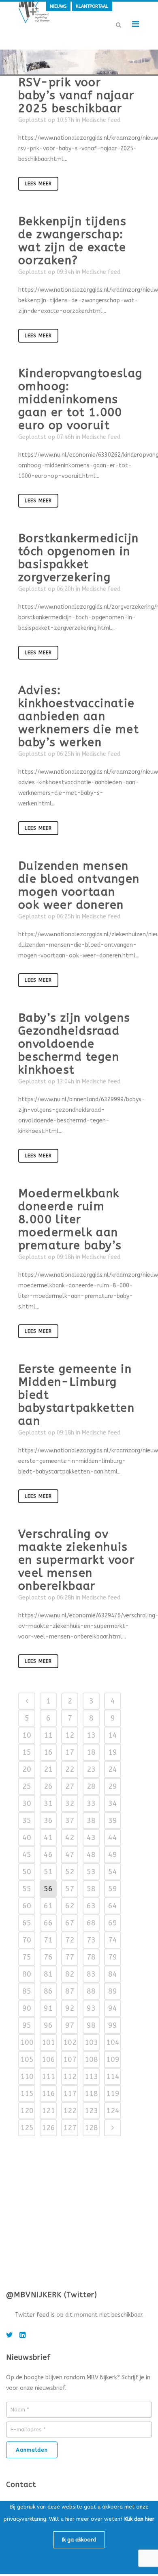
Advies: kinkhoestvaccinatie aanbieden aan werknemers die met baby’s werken (79, 716)
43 (91, 1838)
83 (91, 1974)
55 (27, 1889)
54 (113, 1872)
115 (27, 2094)
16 (48, 1752)
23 (91, 1769)
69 (113, 1923)
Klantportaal (92, 6)
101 (48, 2042)
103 (91, 2042)
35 (27, 1821)
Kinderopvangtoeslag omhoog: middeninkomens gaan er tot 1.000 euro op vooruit (80, 399)
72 (70, 1940)
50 (27, 1872)
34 (113, 1803)
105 (27, 2059)
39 (113, 1821)
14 (113, 1735)
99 (113, 2025)
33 (91, 1803)
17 (70, 1752)
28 (91, 1786)
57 (70, 1889)
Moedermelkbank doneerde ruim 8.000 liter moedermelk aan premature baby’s (70, 1219)
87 (70, 1991)
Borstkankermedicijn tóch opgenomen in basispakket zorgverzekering (79, 558)
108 (91, 2059)
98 (91, 2025)
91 (48, 2008)
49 (113, 1855)
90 (27, 2008)
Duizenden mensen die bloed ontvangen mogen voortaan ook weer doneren (79, 885)
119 (113, 2094)
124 (113, 2111)
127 (70, 2128)
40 (27, 1838)
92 (70, 2008)
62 (70, 1906)
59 (113, 1889)
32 (70, 1803)
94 (113, 2008)
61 (48, 1906)
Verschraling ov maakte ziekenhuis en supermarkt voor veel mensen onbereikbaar (76, 1560)
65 (27, 1923)
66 (48, 1923)
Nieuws (58, 6)
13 (91, 1735)
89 (113, 1991)
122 (70, 2111)
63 (91, 1906)
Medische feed (101, 120)
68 (91, 1923)
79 (113, 1957)
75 (27, 1957)
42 (70, 1838)
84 (113, 1974)
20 (27, 1769)
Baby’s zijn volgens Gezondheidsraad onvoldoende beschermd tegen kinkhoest (74, 1044)
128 (91, 2128)
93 (91, 2008)
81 (48, 1974)
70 (27, 1940)
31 (48, 1803)
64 (113, 1906)
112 (70, 2077)
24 (113, 1769)
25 (27, 1786)
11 (48, 1735)
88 (91, 1991)
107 (70, 2059)
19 (113, 1752)
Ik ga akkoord (79, 2540)
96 (48, 2025)
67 (70, 1923)
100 (27, 2042)
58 (91, 1889)
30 (27, 1803)
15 (27, 1752)
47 (70, 1855)
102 (70, 2042)
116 (48, 2094)
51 (48, 1872)
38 (91, 1821)
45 (27, 1855)
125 (27, 2128)
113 (91, 2077)
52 (70, 1872)
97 (70, 2025)
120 (27, 2111)
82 (70, 1974)
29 (113, 1786)
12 (70, 1735)
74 (113, 1940)
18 (91, 1752)
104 (113, 2042)
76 (48, 1957)
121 (48, 2111)
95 (27, 2025)
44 (113, 1838)
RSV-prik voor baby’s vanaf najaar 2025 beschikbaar (76, 95)
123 (91, 2111)
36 (48, 1821)
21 (48, 1769)
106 (48, 2059)
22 (70, 1769)
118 (91, 2094)
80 (27, 1974)
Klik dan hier (139, 2519)
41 (48, 1838)
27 (70, 1786)
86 (48, 1991)
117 (70, 2094)
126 (48, 2128)
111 (48, 2077)
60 (27, 1906)
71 (48, 1940)
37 (70, 1821)
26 (48, 1786)
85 (27, 1991)
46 (48, 1855)
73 (91, 1940)
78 (91, 1957)
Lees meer (38, 184)
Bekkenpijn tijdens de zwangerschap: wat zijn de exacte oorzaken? (72, 241)
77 (70, 1957)
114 (113, 2077)
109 (113, 2059)
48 (91, 1855)
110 (27, 2077)
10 (27, 1735)
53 (91, 1872)
